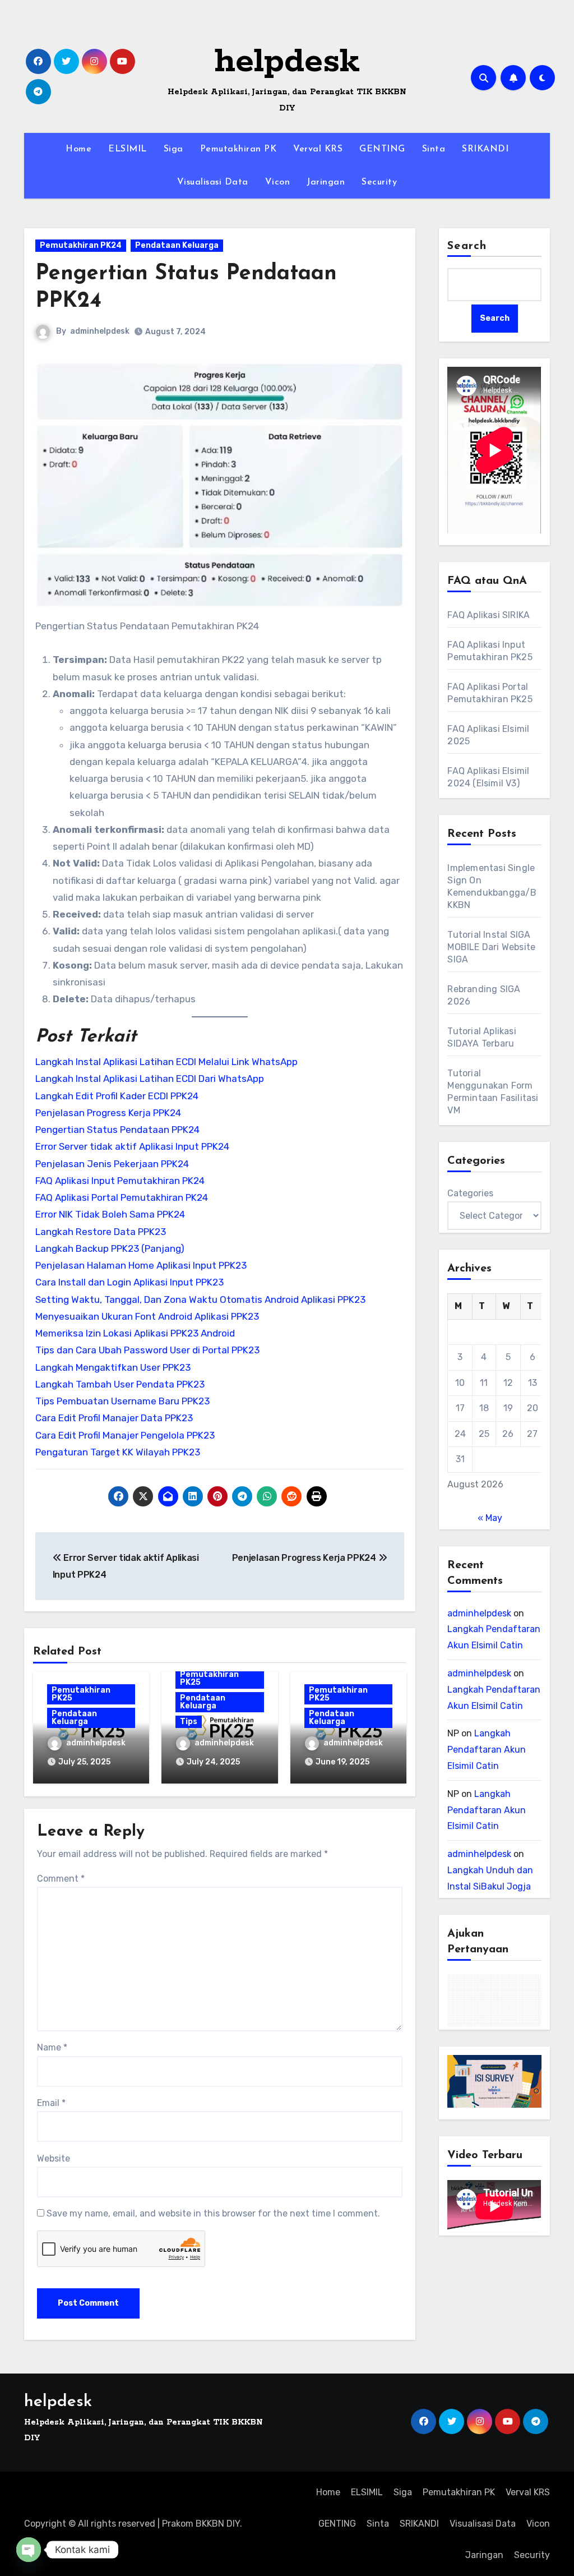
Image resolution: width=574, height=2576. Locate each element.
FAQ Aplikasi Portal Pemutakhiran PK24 (122, 1197)
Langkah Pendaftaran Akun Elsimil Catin (487, 1750)
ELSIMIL (128, 149)
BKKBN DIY (218, 2524)
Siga (173, 149)
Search (467, 246)
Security (379, 182)
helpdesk (287, 62)
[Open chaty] (29, 2550)
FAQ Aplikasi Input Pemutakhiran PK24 (120, 1181)
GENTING (382, 149)
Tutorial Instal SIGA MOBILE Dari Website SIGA (491, 947)
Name (52, 2047)
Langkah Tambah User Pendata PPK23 (120, 1384)
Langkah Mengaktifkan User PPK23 (113, 1367)
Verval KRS (318, 149)
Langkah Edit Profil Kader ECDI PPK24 (117, 1096)
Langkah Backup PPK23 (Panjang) (110, 1248)
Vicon (278, 182)
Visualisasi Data (213, 182)
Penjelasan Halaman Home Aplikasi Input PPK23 (141, 1265)
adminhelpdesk (100, 331)
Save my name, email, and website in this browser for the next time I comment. (213, 2213)
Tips (189, 1722)
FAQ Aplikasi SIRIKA (489, 615)
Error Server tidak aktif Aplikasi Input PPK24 (132, 1146)
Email (51, 2103)
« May (490, 1518)
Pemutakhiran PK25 (81, 1694)
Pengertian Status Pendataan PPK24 (117, 1130)
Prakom (178, 2524)
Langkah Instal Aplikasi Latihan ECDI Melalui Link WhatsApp (166, 1062)
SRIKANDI (485, 149)
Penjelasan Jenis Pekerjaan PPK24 (112, 1164)
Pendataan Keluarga (177, 245)
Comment (61, 1879)
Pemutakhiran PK (239, 149)
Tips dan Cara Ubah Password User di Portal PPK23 (147, 1350)
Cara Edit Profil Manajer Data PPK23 (114, 1418)
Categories (470, 1193)
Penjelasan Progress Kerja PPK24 (108, 1113)
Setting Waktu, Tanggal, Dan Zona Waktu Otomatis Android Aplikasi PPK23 (200, 1299)
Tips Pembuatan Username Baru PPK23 (122, 1401)
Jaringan (326, 182)
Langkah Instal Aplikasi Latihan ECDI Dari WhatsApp (150, 1079)
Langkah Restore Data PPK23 (101, 1232)
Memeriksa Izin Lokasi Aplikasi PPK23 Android (135, 1333)
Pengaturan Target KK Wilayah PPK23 (118, 1452)
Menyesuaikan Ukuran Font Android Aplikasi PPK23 (147, 1316)
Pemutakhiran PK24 (81, 245)
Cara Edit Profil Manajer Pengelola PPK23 (125, 1435)
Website (54, 2158)
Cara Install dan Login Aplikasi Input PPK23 (129, 1282)
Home (78, 149)
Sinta (434, 149)
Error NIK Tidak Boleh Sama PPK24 (110, 1214)
